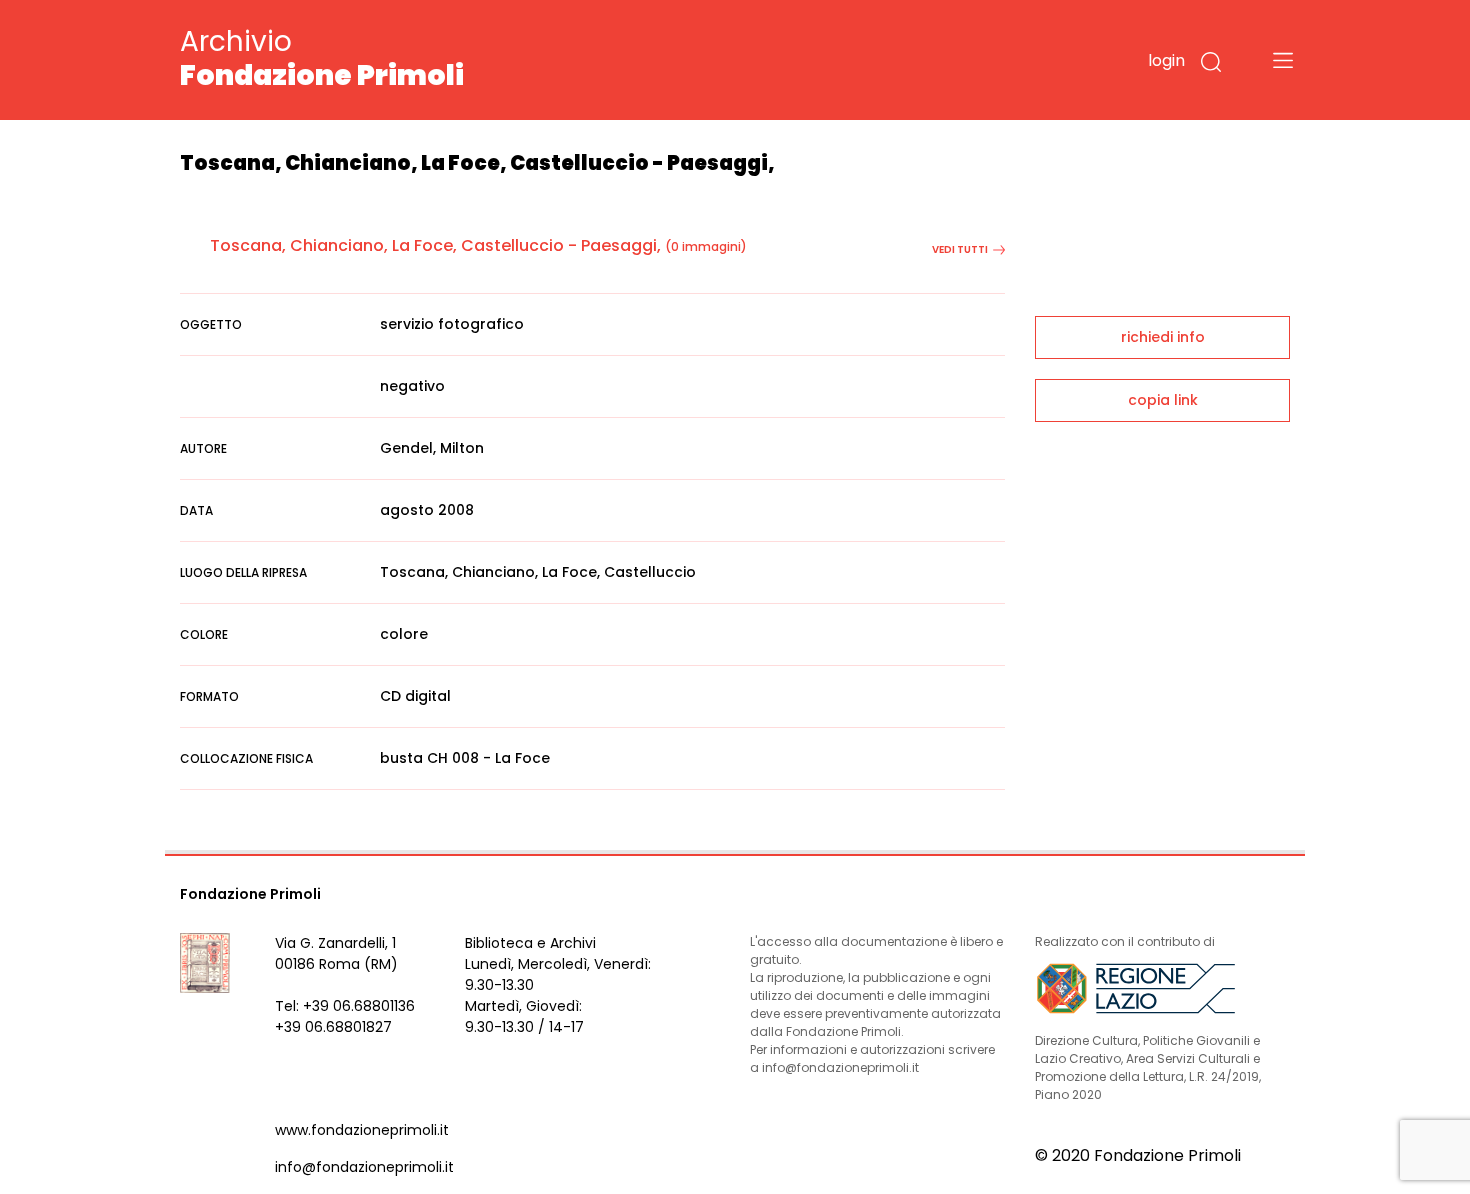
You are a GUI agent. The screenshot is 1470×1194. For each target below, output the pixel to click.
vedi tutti (960, 249)
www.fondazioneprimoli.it (362, 1130)
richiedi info (1163, 337)
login (1166, 60)
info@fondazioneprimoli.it (364, 1167)
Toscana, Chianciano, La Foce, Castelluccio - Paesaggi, (435, 245)
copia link (1163, 400)
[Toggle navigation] (1283, 60)
